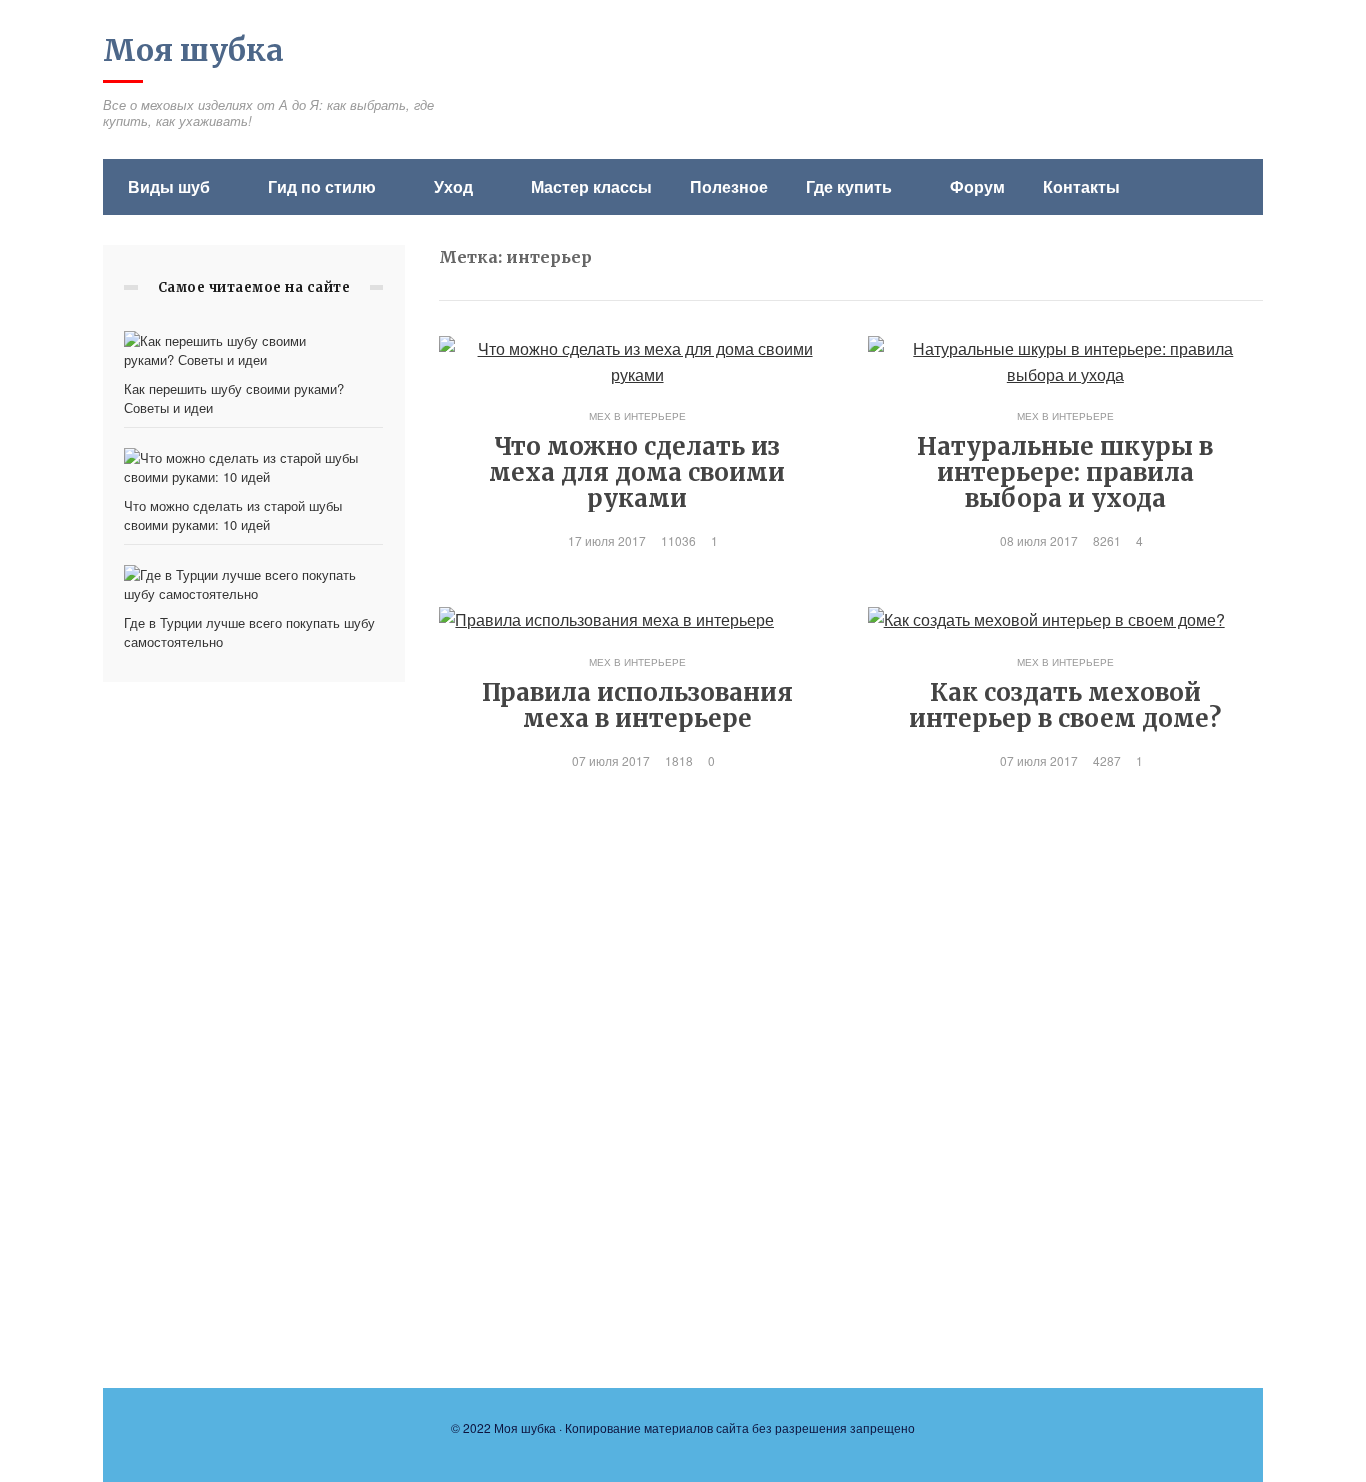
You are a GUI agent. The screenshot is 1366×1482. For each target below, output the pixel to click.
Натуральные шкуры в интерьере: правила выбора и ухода (1065, 472)
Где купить (849, 186)
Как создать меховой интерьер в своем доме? (1065, 705)
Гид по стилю (322, 186)
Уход (453, 186)
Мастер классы (591, 186)
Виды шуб (169, 186)
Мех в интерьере (637, 416)
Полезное (729, 186)
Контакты (1081, 186)
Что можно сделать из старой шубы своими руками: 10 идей (233, 515)
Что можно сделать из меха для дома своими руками (637, 472)
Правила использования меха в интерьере (637, 705)
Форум (977, 186)
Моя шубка (193, 50)
